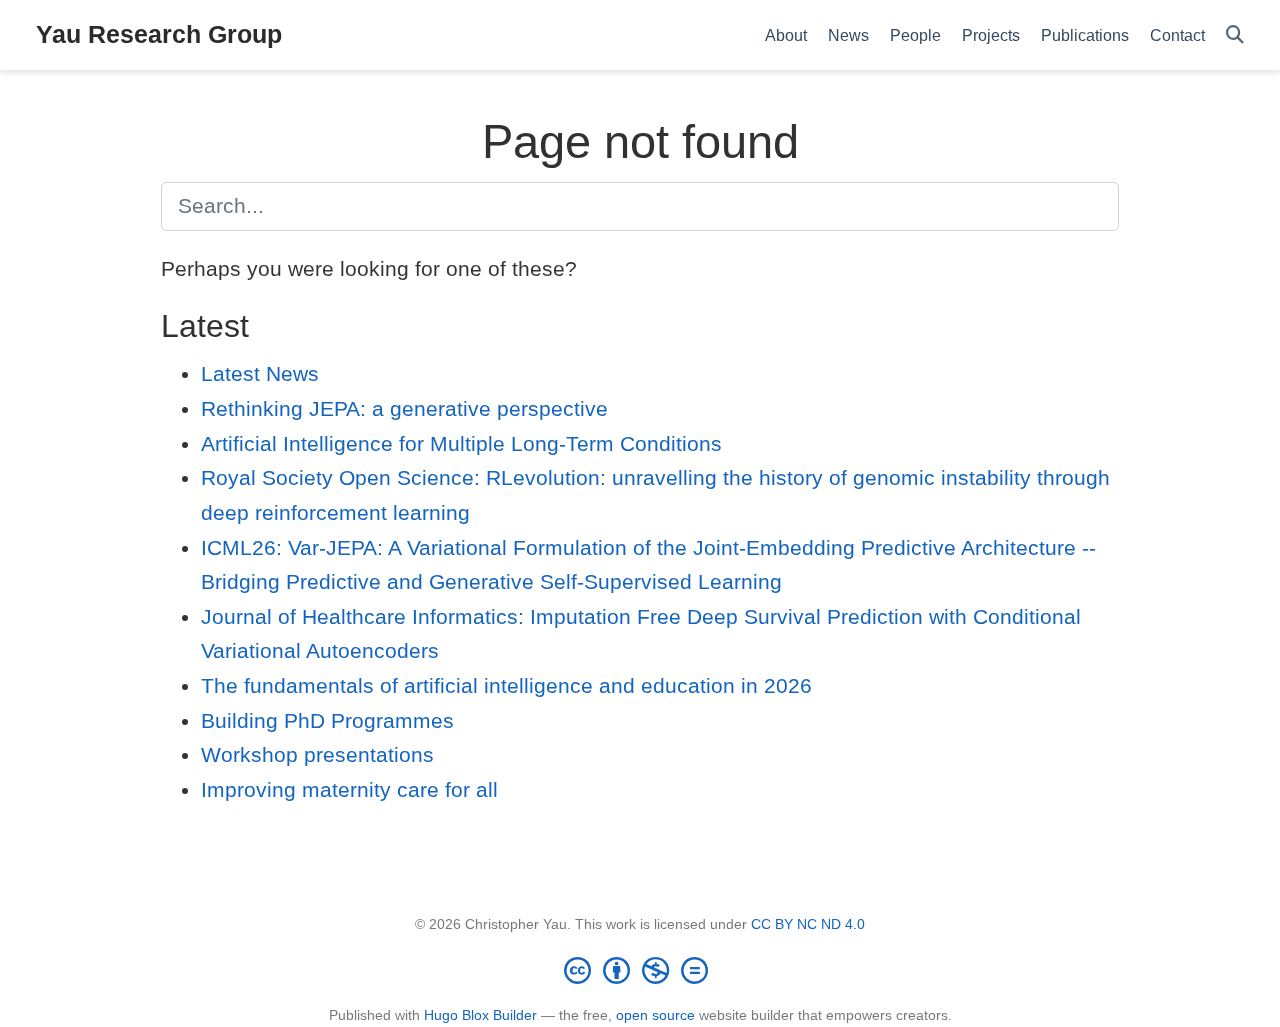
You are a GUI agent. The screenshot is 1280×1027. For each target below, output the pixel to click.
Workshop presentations (317, 754)
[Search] (1235, 35)
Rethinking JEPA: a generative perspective (404, 408)
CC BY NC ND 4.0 (808, 924)
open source (655, 1015)
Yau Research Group (159, 34)
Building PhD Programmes (327, 720)
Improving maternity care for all (349, 789)
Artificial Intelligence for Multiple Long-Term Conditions (461, 443)
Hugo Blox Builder (480, 1015)
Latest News (260, 373)
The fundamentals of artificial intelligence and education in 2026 (506, 685)
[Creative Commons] (640, 970)
